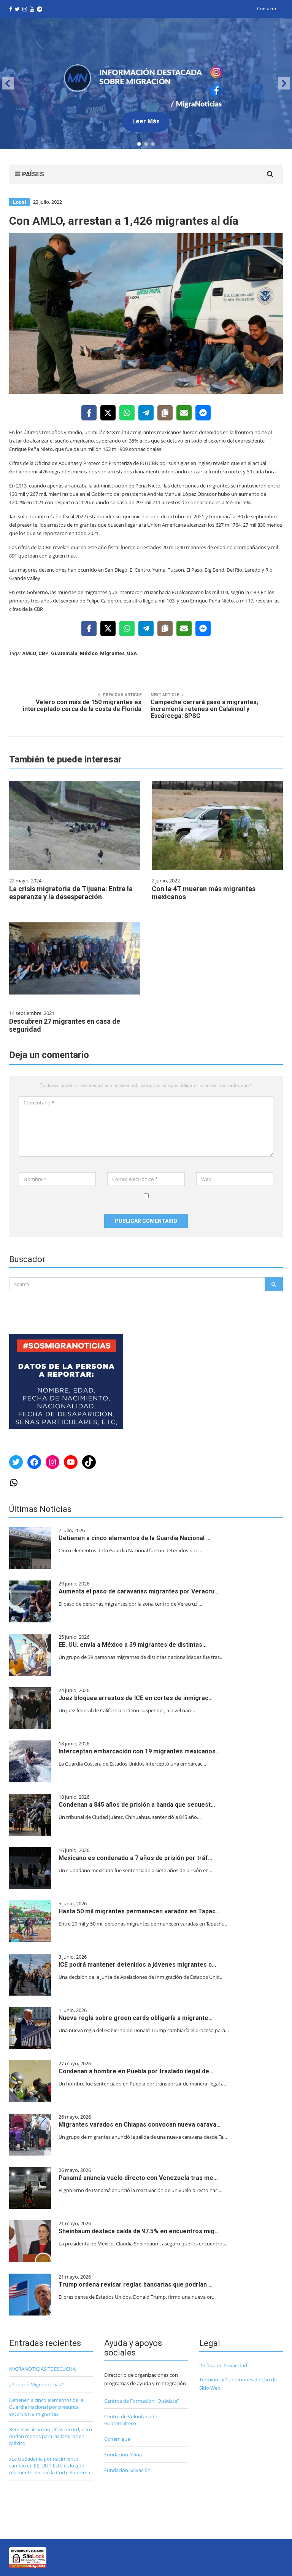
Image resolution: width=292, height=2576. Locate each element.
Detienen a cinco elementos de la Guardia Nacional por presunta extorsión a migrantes (46, 2407)
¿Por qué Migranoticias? (36, 2384)
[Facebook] (89, 413)
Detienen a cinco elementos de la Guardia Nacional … (135, 1538)
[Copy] (165, 413)
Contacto (267, 9)
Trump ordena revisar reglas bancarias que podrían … (136, 2284)
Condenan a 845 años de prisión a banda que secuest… (137, 1805)
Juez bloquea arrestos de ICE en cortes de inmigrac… (136, 1698)
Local (20, 202)
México (89, 653)
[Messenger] (203, 413)
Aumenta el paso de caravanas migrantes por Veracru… (139, 1591)
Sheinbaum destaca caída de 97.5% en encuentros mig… (139, 2231)
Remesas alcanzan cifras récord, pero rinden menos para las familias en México (51, 2436)
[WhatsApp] (127, 413)
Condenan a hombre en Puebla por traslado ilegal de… (136, 2071)
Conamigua (117, 2439)
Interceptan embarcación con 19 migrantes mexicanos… (139, 1751)
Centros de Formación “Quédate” (142, 2401)
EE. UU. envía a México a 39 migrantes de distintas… (133, 1645)
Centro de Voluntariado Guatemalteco (131, 2420)
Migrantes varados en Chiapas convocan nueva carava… (140, 2125)
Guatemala (64, 653)
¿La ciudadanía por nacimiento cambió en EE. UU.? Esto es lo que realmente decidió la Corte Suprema (50, 2466)
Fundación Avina (123, 2455)
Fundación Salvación (127, 2470)
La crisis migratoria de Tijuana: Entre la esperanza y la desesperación (71, 893)
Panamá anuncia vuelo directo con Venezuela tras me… (138, 2178)
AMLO (29, 653)
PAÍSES (32, 174)
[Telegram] (146, 413)
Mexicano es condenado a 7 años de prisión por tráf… (136, 1858)
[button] (146, 84)
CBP (44, 653)
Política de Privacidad (223, 2365)
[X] (108, 413)
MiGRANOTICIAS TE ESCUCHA (42, 2369)
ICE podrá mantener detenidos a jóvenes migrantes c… (137, 1965)
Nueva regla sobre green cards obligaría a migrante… (136, 2018)
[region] (146, 84)
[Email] (184, 413)
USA (132, 653)
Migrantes (112, 653)
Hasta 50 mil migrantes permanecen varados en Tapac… (139, 1911)
